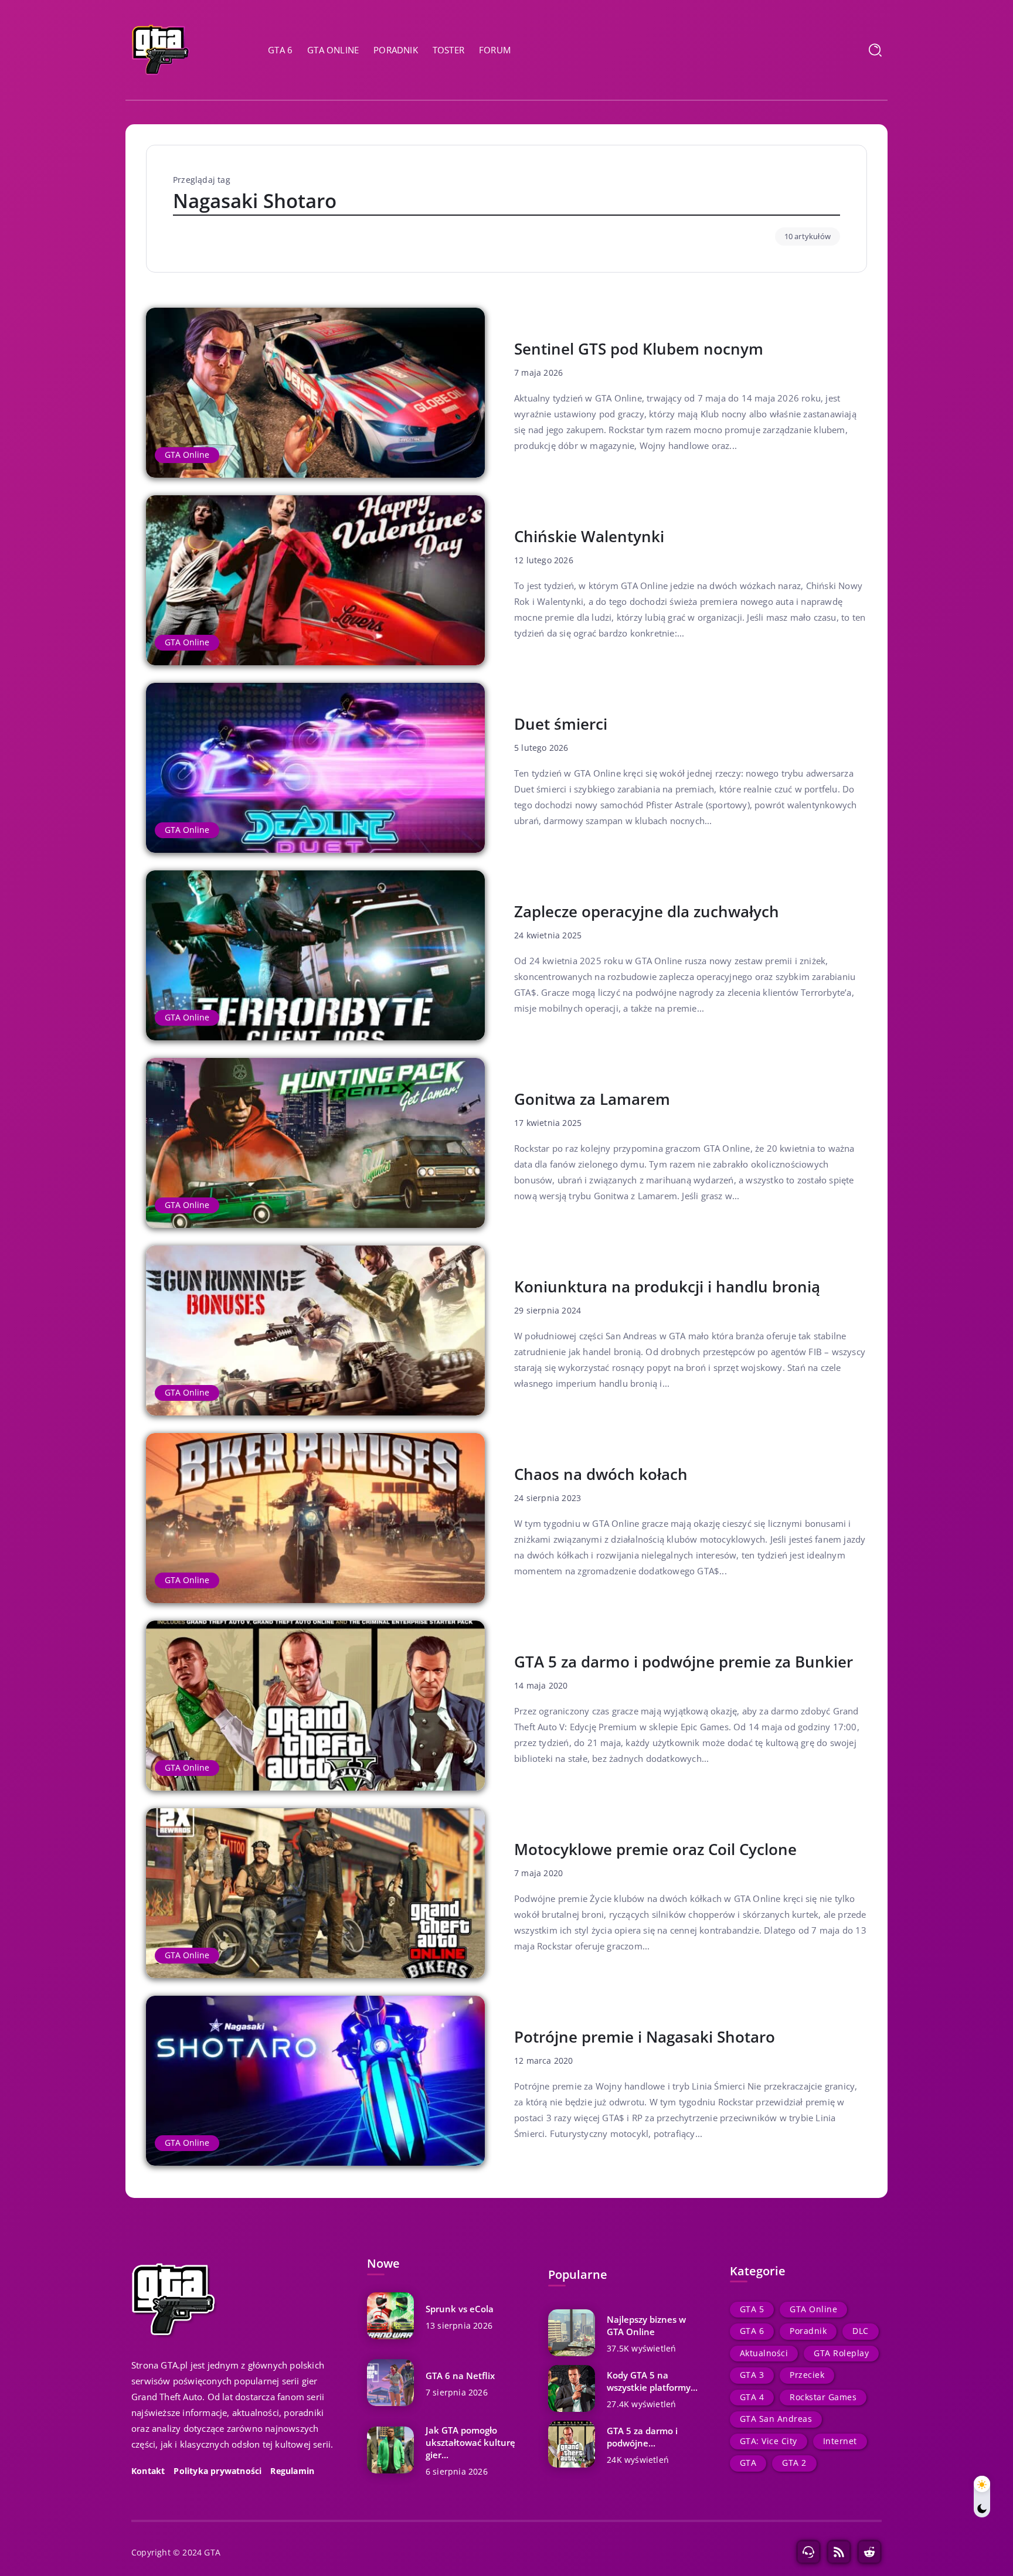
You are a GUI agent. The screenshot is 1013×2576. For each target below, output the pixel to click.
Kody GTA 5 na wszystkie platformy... (652, 2381)
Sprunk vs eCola (460, 2309)
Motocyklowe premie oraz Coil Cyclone (655, 1849)
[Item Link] (315, 393)
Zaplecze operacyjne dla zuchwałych (647, 911)
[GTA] (161, 49)
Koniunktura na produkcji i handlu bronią (667, 1287)
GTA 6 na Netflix (460, 2376)
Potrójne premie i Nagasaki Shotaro (645, 2037)
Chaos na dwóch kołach (601, 1474)
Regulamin (292, 2471)
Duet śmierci (561, 724)
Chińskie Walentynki (589, 536)
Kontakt (148, 2471)
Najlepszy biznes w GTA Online (646, 2325)
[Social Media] (808, 2552)
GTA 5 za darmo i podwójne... (642, 2437)
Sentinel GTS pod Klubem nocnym (639, 349)
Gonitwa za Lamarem (592, 1099)
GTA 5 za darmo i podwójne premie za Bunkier (684, 1662)
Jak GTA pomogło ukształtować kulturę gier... (470, 2442)
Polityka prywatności (217, 2471)
